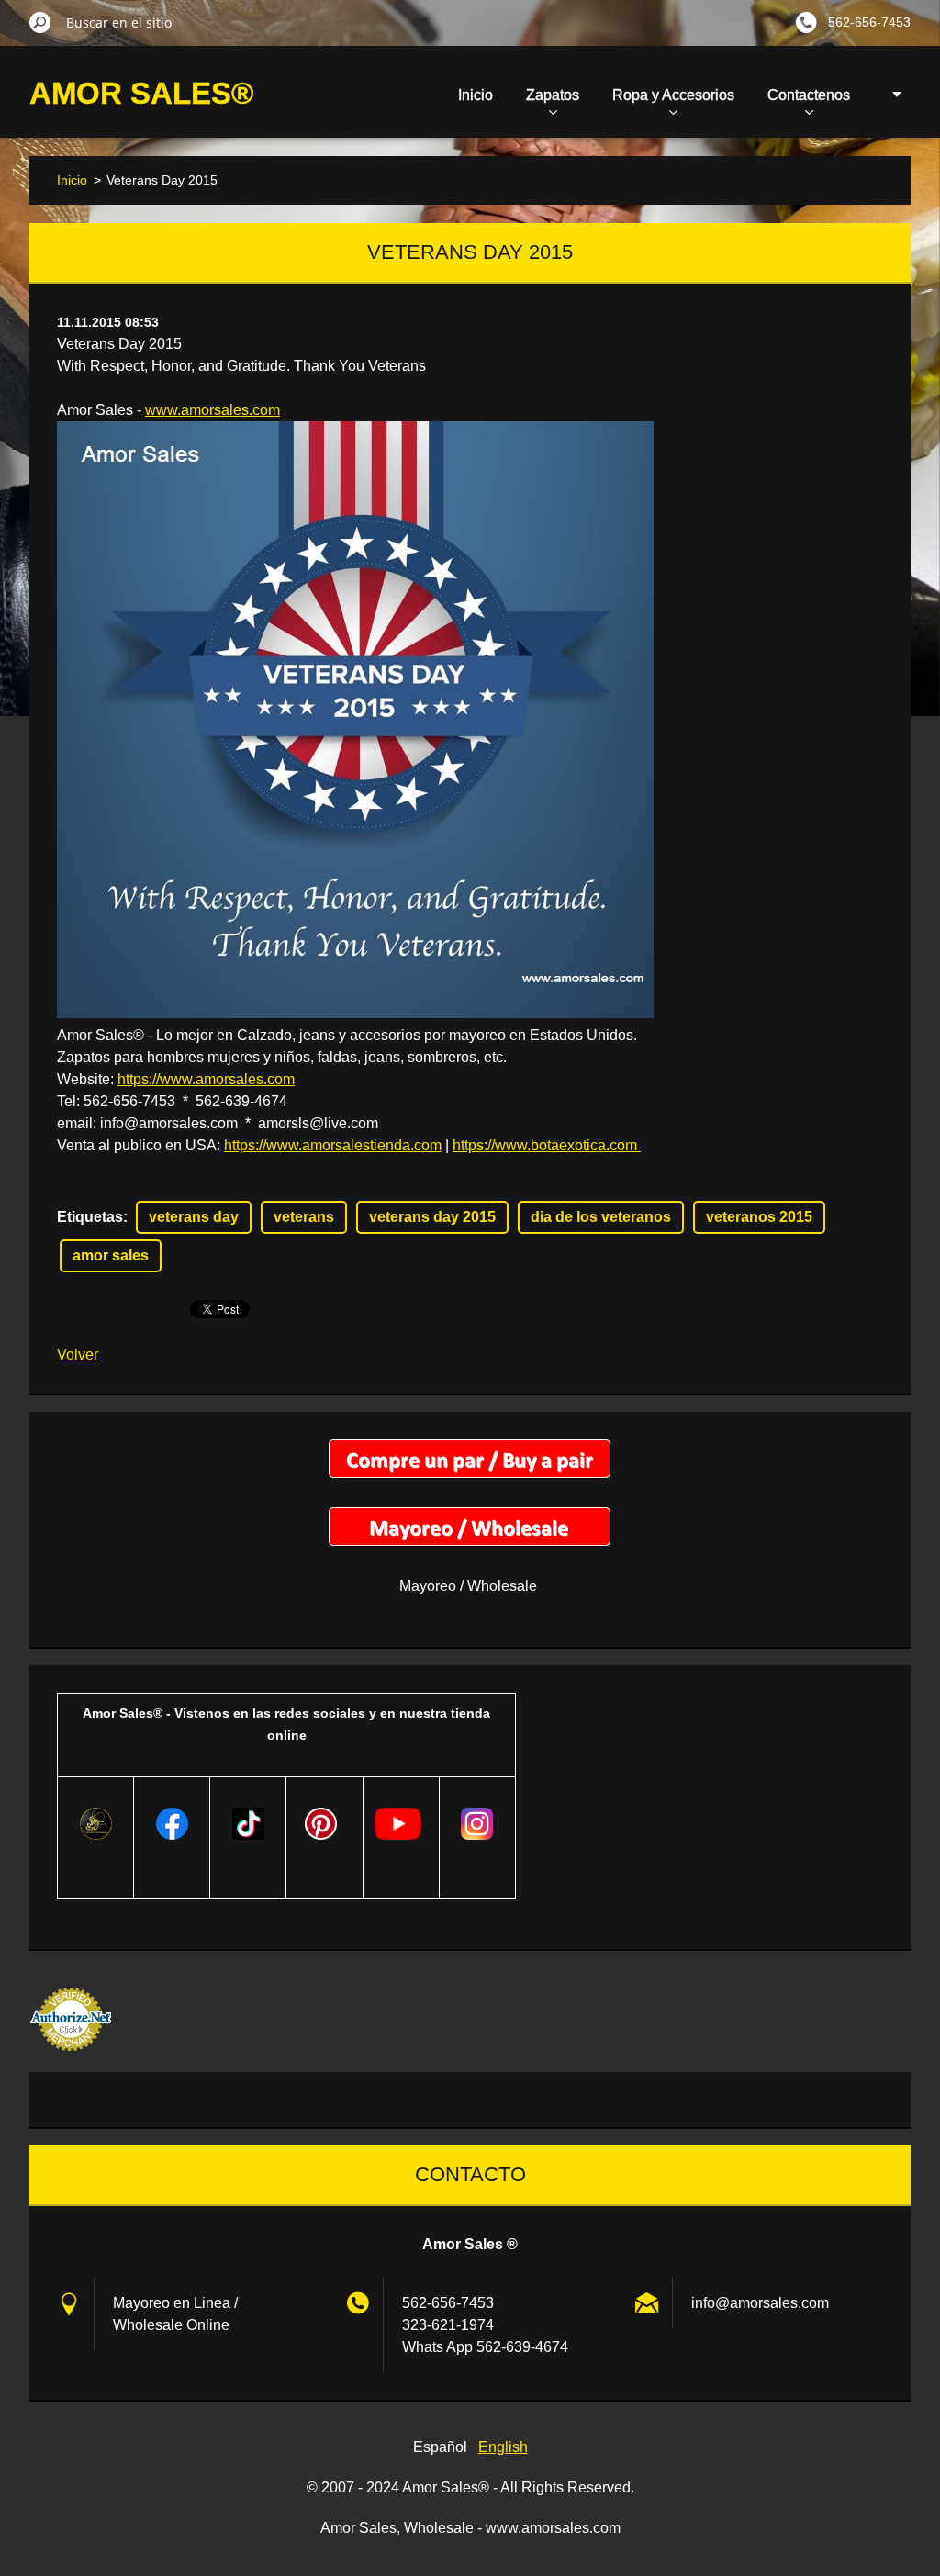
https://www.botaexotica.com (547, 1145)
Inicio (476, 95)
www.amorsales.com (213, 410)
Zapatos (553, 95)
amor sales (111, 1255)
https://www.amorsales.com (206, 1079)
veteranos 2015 (759, 1217)
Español (440, 2447)
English (503, 2447)
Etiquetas (90, 1217)
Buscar (40, 22)
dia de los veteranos (601, 1217)
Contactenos (809, 95)
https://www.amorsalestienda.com (333, 1145)
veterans (304, 1217)
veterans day (194, 1217)
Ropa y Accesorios (673, 95)
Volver (78, 1355)
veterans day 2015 (432, 1217)
